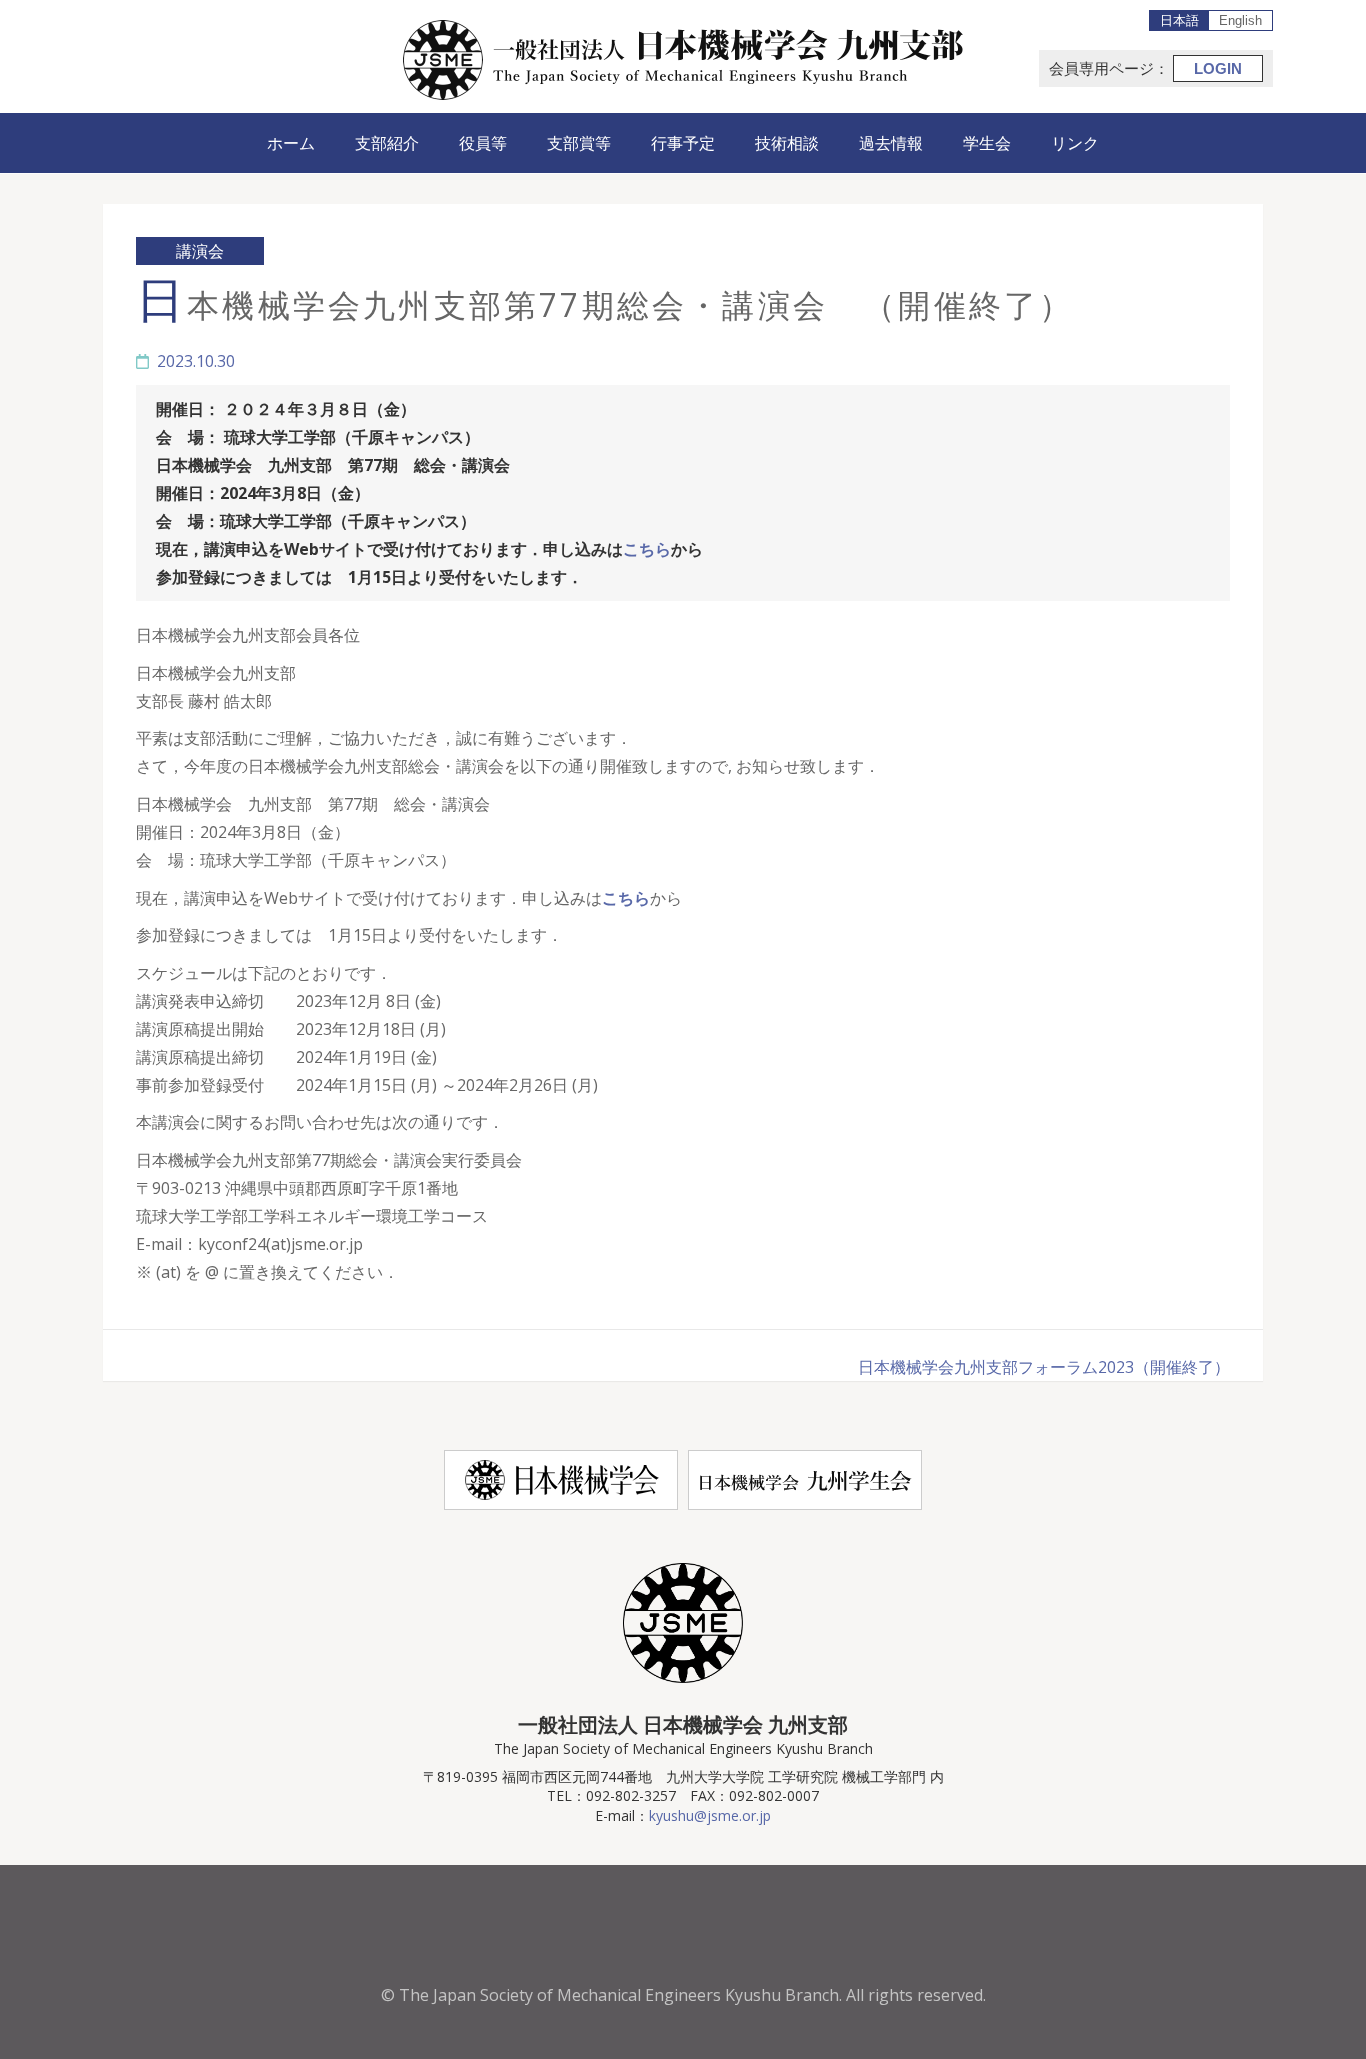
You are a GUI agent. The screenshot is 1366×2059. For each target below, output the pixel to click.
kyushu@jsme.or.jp (710, 1815)
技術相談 (787, 143)
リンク (1075, 143)
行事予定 (683, 143)
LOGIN (1218, 68)
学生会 (987, 143)
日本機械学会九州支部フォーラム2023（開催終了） (1044, 1367)
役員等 (483, 143)
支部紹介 (387, 143)
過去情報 (891, 143)
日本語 (1179, 20)
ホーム (291, 143)
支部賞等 (579, 143)
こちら (647, 549)
